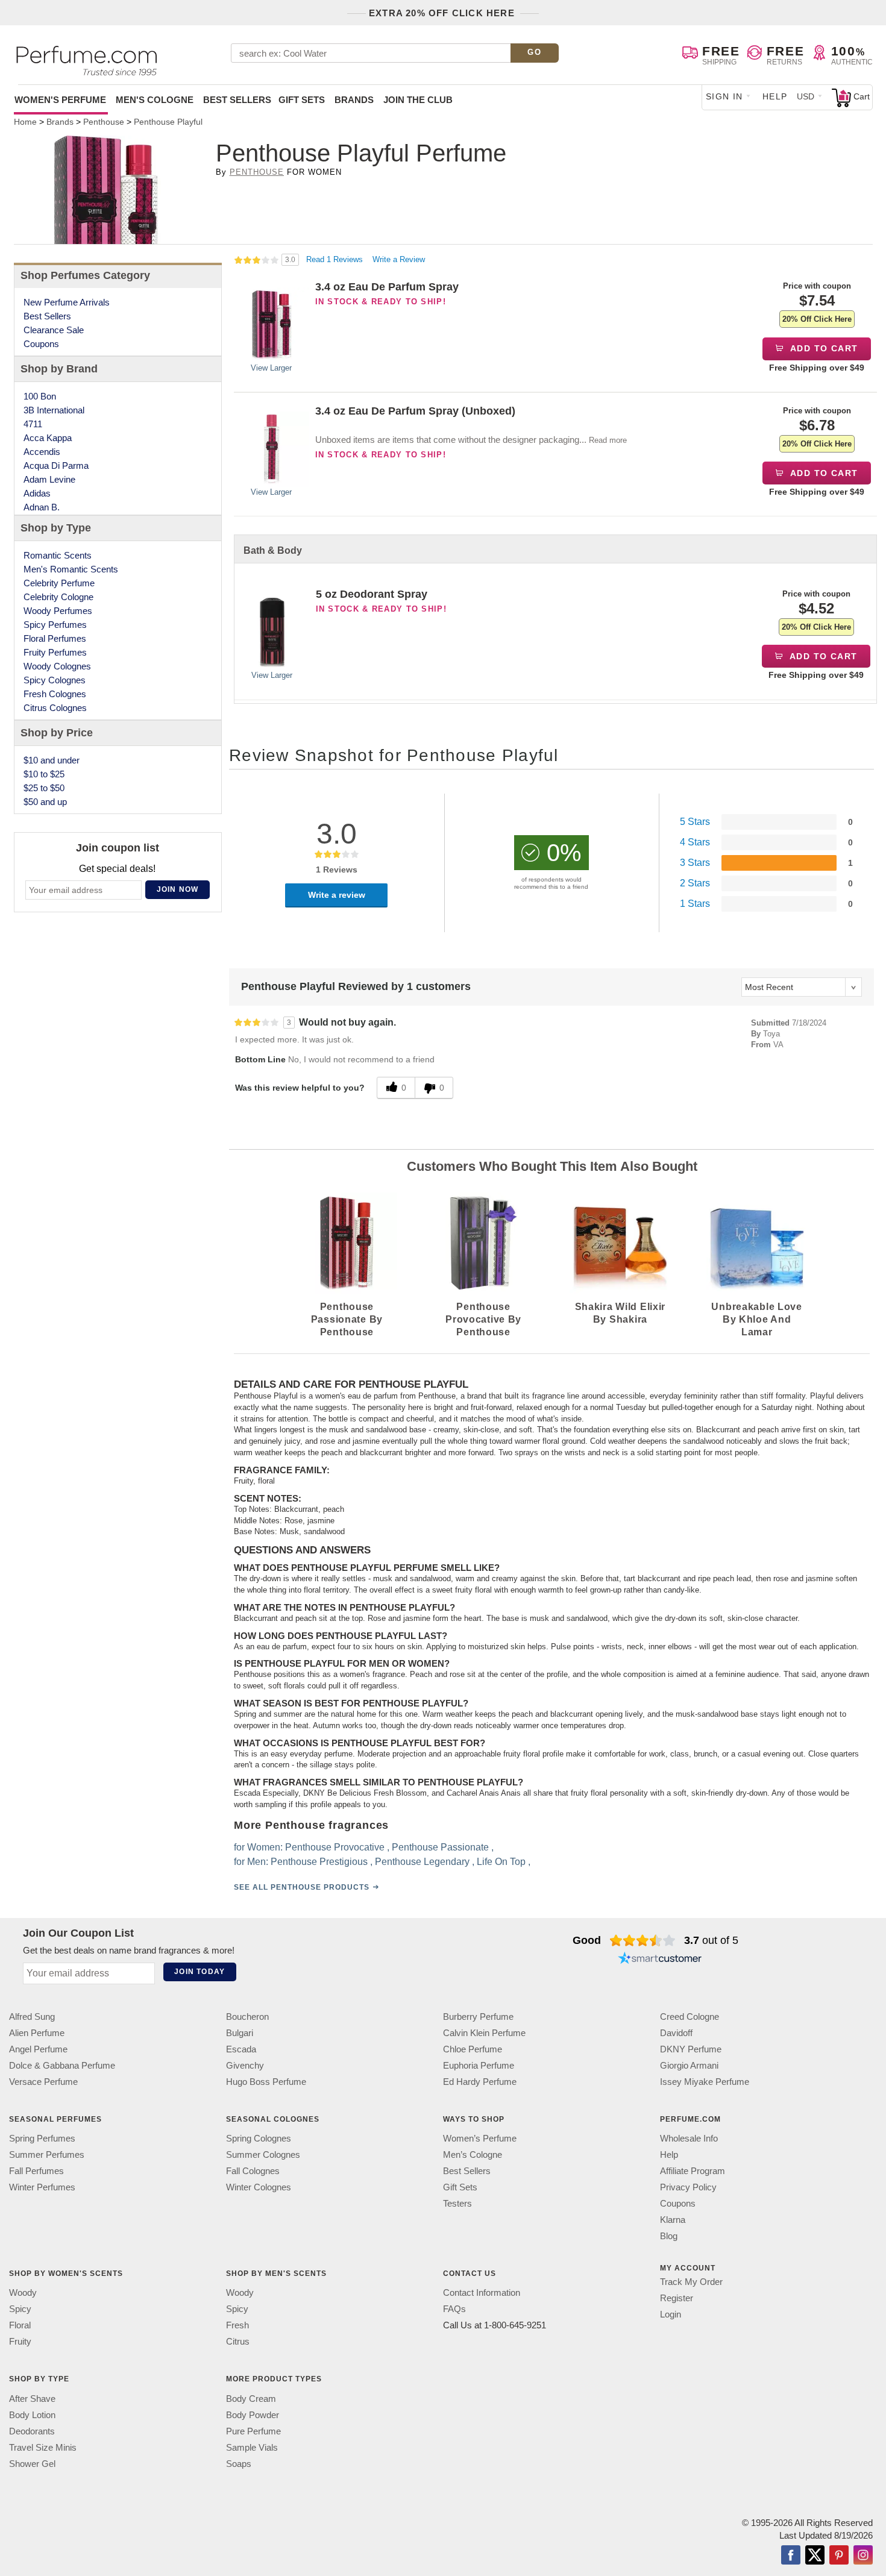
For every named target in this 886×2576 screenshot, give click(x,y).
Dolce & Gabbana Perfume (62, 2065)
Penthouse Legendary (422, 1862)
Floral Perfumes (55, 638)
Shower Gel (32, 2464)
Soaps (239, 2464)
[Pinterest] (839, 2556)
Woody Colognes (57, 666)
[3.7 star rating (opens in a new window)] (643, 1940)
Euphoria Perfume (479, 2065)
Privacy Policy (688, 2187)
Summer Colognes (263, 2155)
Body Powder (253, 2415)
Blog (669, 2236)
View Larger (271, 368)
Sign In (724, 96)
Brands (354, 100)
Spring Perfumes (42, 2138)
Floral (20, 2325)
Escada (241, 2049)
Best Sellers (237, 100)
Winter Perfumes (42, 2187)
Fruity (20, 2341)
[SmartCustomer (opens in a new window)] (660, 1960)
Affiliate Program (693, 2171)
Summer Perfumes (47, 2155)
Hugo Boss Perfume (266, 2082)
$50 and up (45, 802)
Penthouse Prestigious (319, 1862)
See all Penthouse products (302, 1887)
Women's (60, 100)
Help (775, 96)
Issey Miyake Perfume (705, 2082)
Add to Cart (823, 348)
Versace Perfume (43, 2082)
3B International (54, 410)
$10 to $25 (44, 774)
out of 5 (711, 1940)
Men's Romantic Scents (71, 569)
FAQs (454, 2309)
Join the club (418, 100)
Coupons (41, 344)
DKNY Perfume (691, 2049)
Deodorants (32, 2431)
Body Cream (251, 2399)
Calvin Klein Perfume (484, 2033)
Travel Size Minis (43, 2447)
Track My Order (691, 2282)
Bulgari (240, 2033)
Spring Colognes (259, 2138)
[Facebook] (791, 2556)
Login (671, 2314)
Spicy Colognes (55, 680)
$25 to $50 (44, 788)
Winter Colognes (259, 2187)
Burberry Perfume (478, 2017)
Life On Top (501, 1862)
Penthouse (257, 172)
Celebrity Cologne (58, 597)
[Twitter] (815, 2556)
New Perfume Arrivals (67, 302)
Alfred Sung (32, 2017)
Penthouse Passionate (440, 1847)
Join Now (178, 889)
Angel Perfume (38, 2049)
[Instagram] (863, 2556)
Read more (608, 440)
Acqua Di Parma (56, 465)
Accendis (42, 452)
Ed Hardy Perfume (480, 2082)
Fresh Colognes (55, 694)
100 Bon (40, 396)
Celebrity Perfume (59, 583)
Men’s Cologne (473, 2155)
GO (534, 52)
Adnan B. (42, 507)
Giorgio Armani (689, 2065)
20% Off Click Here (817, 319)
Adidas (37, 493)
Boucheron (247, 2017)
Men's (155, 100)
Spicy (20, 2309)
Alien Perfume (37, 2033)
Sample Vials (252, 2447)
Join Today (200, 1972)
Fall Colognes (253, 2171)
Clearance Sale (54, 330)
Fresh (237, 2325)
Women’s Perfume (480, 2138)
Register (677, 2298)
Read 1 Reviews (336, 259)
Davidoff (676, 2033)
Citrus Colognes (55, 708)
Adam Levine (49, 479)
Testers (457, 2203)
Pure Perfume (253, 2431)
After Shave (32, 2399)
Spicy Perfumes (55, 625)
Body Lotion (32, 2415)
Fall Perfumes (36, 2171)
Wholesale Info (689, 2138)
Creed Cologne (690, 2017)
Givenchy (245, 2065)
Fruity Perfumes (55, 652)
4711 (33, 424)
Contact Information (482, 2292)
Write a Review (399, 259)
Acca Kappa (48, 438)
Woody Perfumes (58, 611)
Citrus (238, 2341)
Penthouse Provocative (335, 1847)
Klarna (673, 2220)
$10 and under (52, 760)
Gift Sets (302, 100)
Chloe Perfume (473, 2049)
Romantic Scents (58, 555)
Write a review (337, 895)
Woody (23, 2292)
